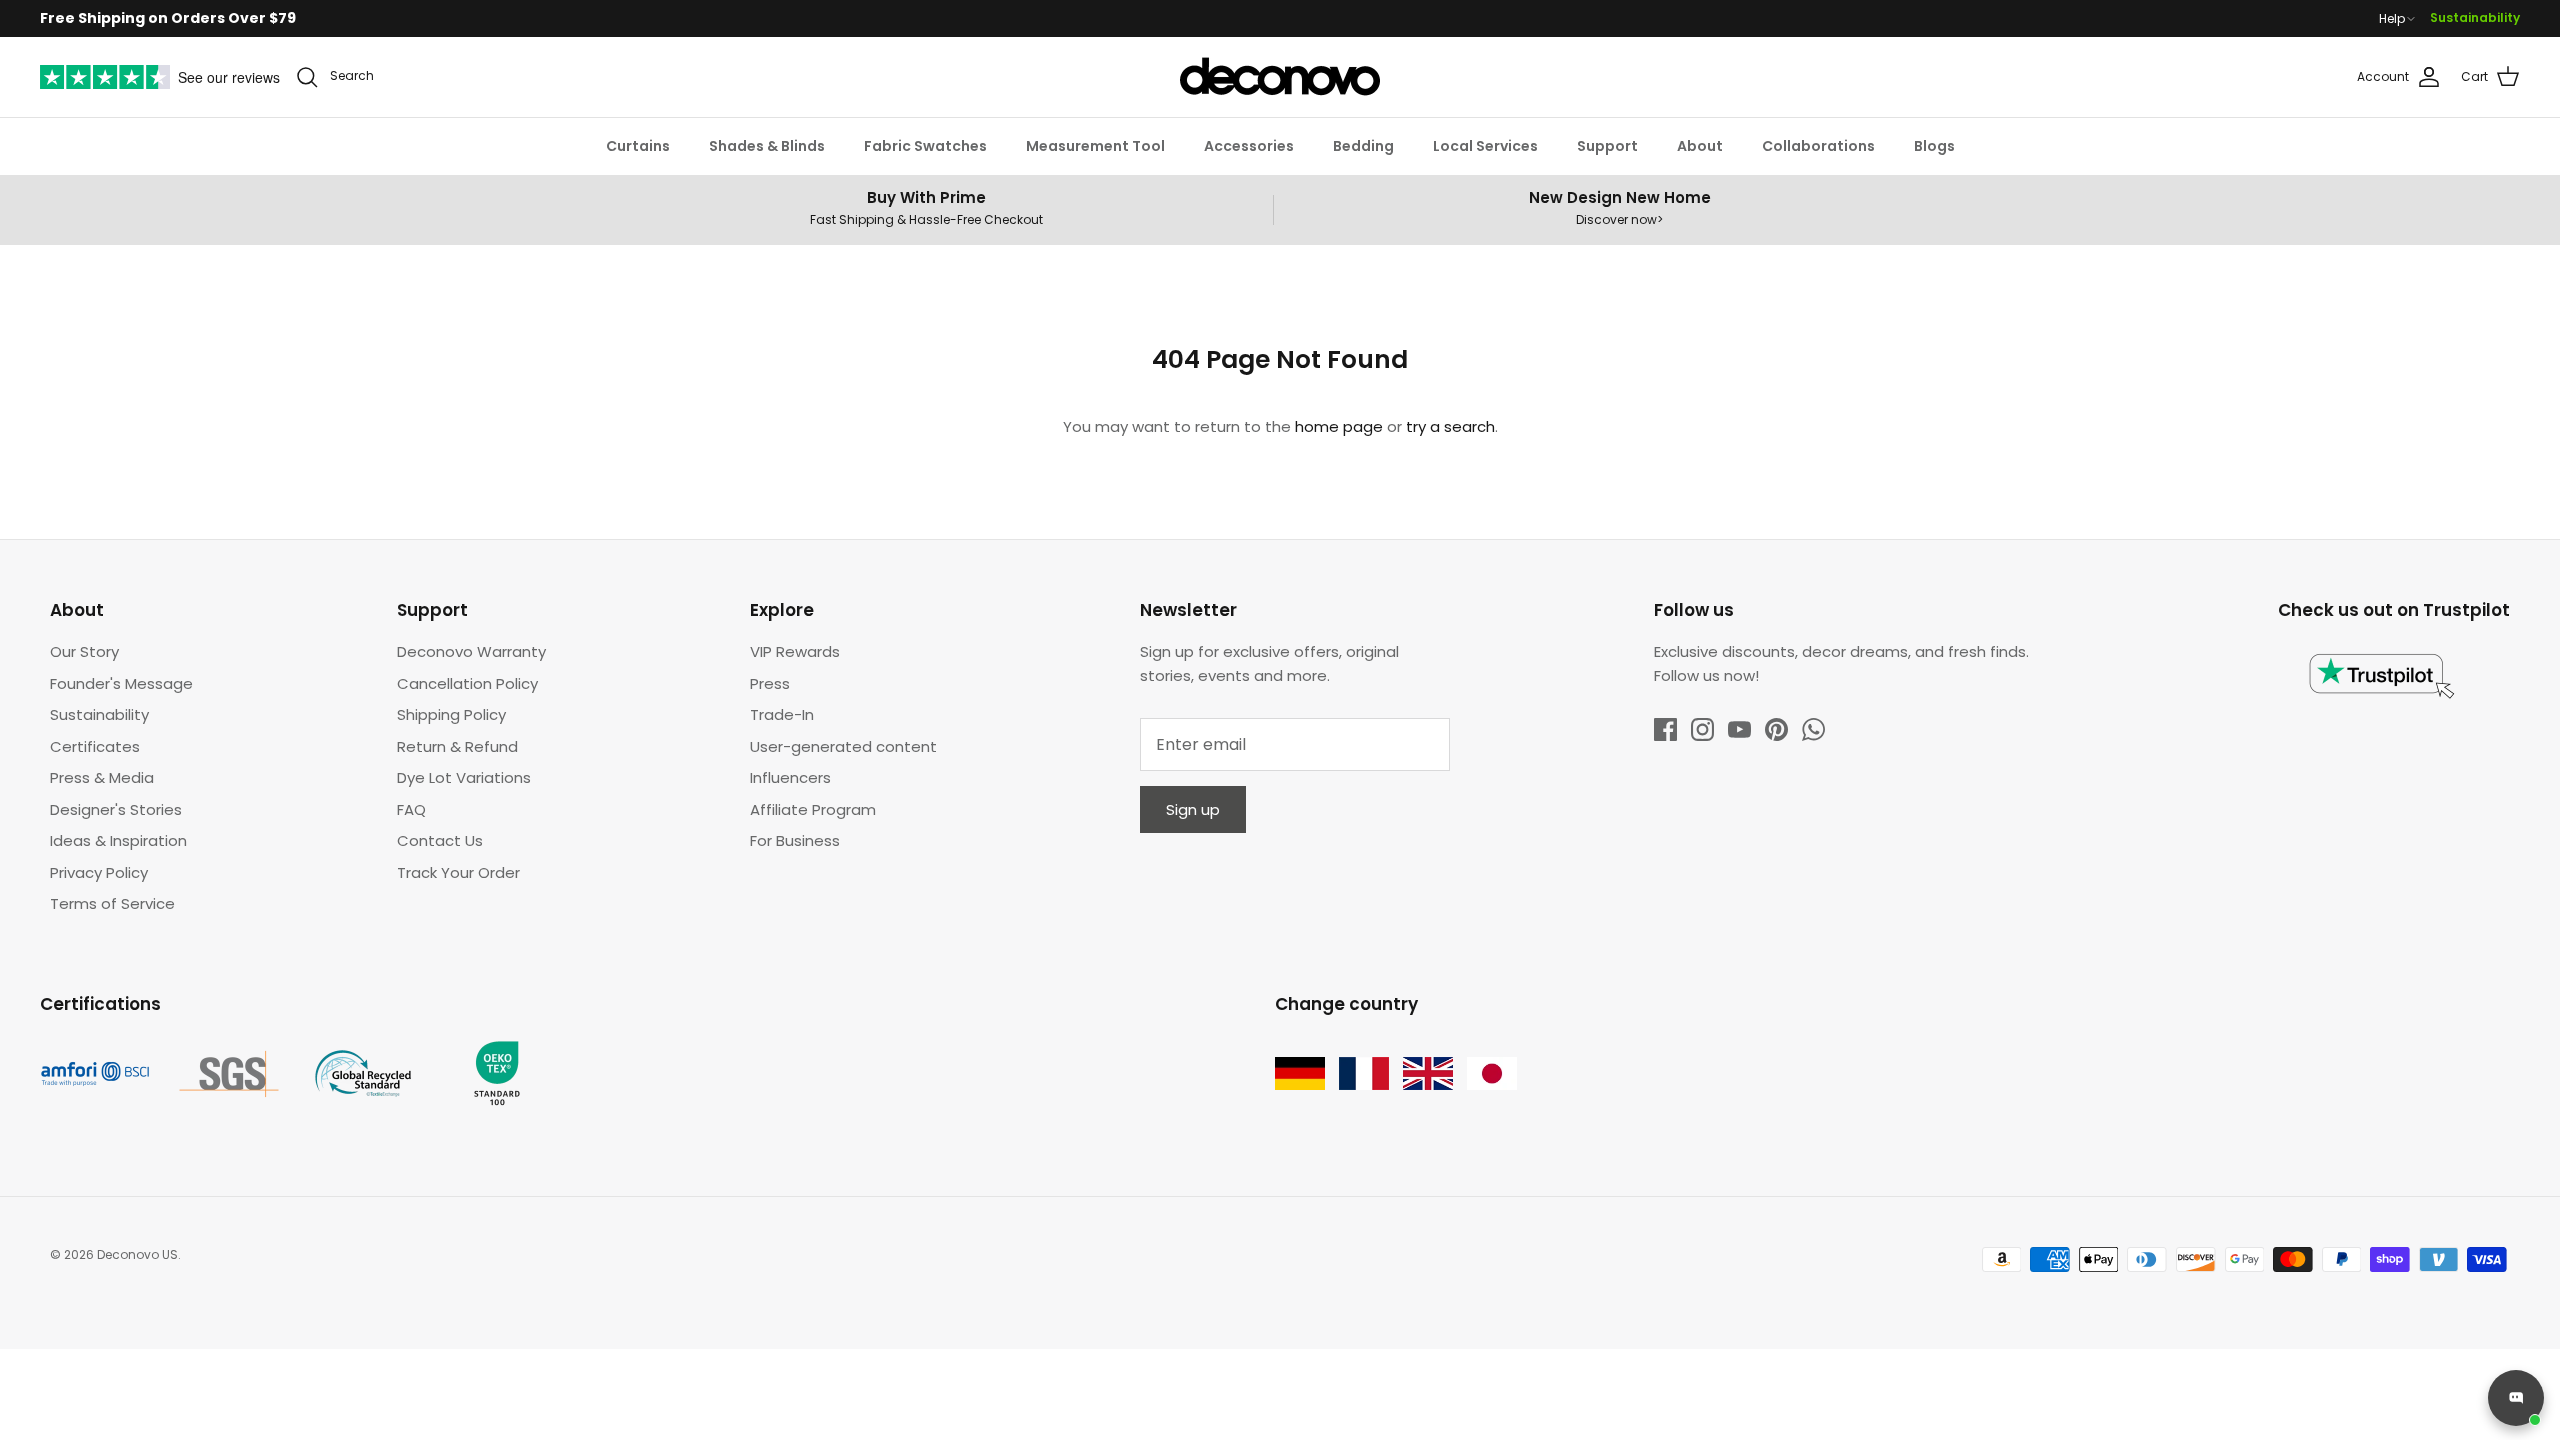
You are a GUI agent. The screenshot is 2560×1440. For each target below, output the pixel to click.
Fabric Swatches (925, 146)
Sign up (1193, 809)
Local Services (1485, 146)
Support (1607, 146)
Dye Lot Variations (464, 777)
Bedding (1363, 146)
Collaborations (1818, 146)
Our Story (84, 651)
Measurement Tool (1095, 146)
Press (770, 683)
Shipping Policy (451, 714)
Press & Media (102, 777)
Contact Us (440, 840)
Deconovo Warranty (471, 651)
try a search (1450, 426)
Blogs (1934, 146)
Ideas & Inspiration (118, 840)
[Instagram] (1702, 729)
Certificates (95, 746)
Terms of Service (112, 903)
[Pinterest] (1776, 729)
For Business (795, 840)
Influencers (790, 777)
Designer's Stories (116, 809)
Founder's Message (121, 683)
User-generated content (843, 746)
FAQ (411, 809)
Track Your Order (458, 872)
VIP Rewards (795, 651)
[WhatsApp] (1813, 729)
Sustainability (2475, 17)
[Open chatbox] (2516, 1398)
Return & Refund (457, 746)
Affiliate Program (813, 809)
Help (2392, 19)
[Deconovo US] (1280, 77)
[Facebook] (1665, 729)
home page (1339, 426)
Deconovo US (137, 1254)
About (1700, 146)
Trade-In (782, 714)
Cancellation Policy (467, 683)
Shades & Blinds (767, 146)
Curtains (638, 146)
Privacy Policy (99, 872)
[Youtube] (1739, 729)
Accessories (1249, 146)
